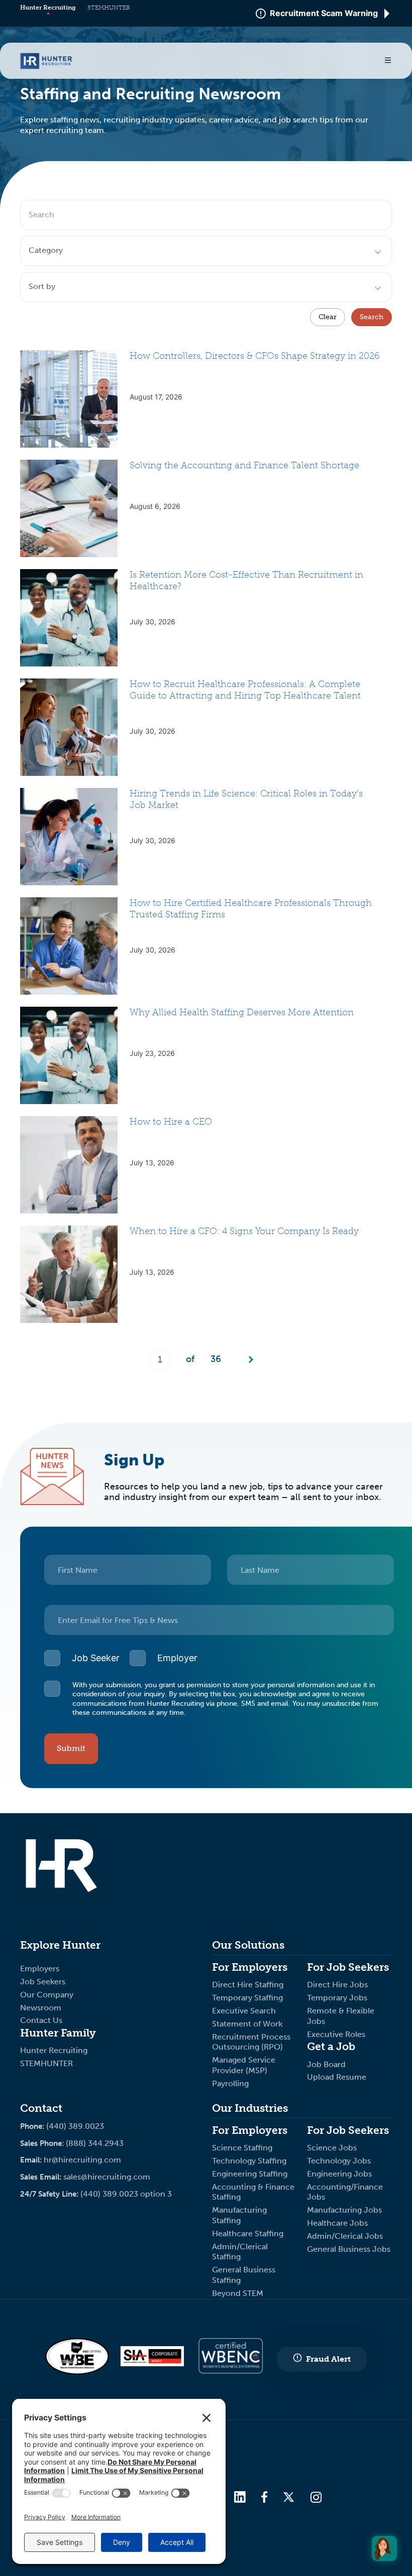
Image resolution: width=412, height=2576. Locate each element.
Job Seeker (96, 1658)
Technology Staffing (249, 2161)
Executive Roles (336, 2034)
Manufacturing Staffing (239, 2215)
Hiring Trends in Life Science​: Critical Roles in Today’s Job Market (246, 799)
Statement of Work (247, 2024)
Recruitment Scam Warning (324, 14)
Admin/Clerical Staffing (240, 2252)
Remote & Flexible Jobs (341, 2016)
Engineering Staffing (250, 2174)
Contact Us (41, 2020)
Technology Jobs (339, 2161)
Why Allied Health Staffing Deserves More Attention (242, 1012)
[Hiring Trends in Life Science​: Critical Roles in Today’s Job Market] (69, 837)
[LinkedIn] (240, 2498)
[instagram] (316, 2498)
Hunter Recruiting (48, 8)
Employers (40, 1969)
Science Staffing (242, 2148)
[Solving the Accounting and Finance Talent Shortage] (69, 508)
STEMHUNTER (109, 8)
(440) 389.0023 (75, 2126)
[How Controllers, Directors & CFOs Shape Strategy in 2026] (69, 399)
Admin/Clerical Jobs (345, 2236)
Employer (177, 1658)
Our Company (47, 1995)
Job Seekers (43, 1982)
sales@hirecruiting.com (107, 2177)
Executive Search (245, 2011)
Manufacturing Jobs (345, 2210)
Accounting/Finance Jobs (345, 2192)
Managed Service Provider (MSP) (244, 2065)
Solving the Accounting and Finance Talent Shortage (244, 465)
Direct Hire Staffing (249, 1985)
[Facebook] (264, 2498)
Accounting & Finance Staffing (253, 2192)
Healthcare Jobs (337, 2223)
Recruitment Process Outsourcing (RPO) (251, 2042)
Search (372, 317)
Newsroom (41, 2008)
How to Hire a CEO (171, 1122)
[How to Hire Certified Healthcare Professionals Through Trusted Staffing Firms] (69, 946)
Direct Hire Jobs (337, 1985)
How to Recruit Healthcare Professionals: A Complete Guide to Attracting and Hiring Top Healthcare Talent (245, 690)
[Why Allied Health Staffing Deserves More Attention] (69, 1055)
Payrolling (230, 2083)
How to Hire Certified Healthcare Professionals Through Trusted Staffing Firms (251, 909)
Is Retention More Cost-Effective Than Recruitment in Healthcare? (246, 580)
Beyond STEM (238, 2293)
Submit (71, 1748)
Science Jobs (332, 2148)
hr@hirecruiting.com (82, 2160)
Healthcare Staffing (248, 2233)
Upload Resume (337, 2077)
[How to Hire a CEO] (69, 1165)
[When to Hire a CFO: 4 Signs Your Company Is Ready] (69, 1274)
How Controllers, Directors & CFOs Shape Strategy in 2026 (255, 356)
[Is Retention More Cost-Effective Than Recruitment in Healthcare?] (69, 618)
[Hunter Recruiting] (46, 66)
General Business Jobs (349, 2249)
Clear (328, 317)
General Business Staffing (244, 2275)
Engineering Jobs (339, 2174)
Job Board (326, 2064)
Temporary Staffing (248, 1998)
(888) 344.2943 (95, 2143)
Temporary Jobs (338, 1998)
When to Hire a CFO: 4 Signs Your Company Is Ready (244, 1231)
